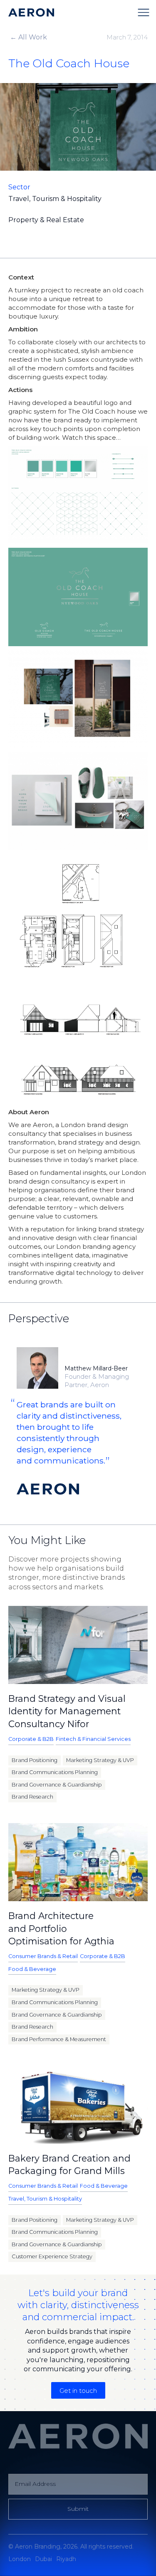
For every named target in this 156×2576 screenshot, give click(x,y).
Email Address (35, 2484)
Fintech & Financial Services (93, 1739)
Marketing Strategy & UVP (100, 1760)
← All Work (28, 37)
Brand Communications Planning (55, 1772)
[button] (144, 12)
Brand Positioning (35, 1760)
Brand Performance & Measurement (59, 2039)
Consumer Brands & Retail (43, 1956)
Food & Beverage (32, 1969)
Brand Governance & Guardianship (57, 1785)
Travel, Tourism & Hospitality (45, 2199)
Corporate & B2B (31, 1739)
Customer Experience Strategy (52, 2256)
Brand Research (32, 1797)
